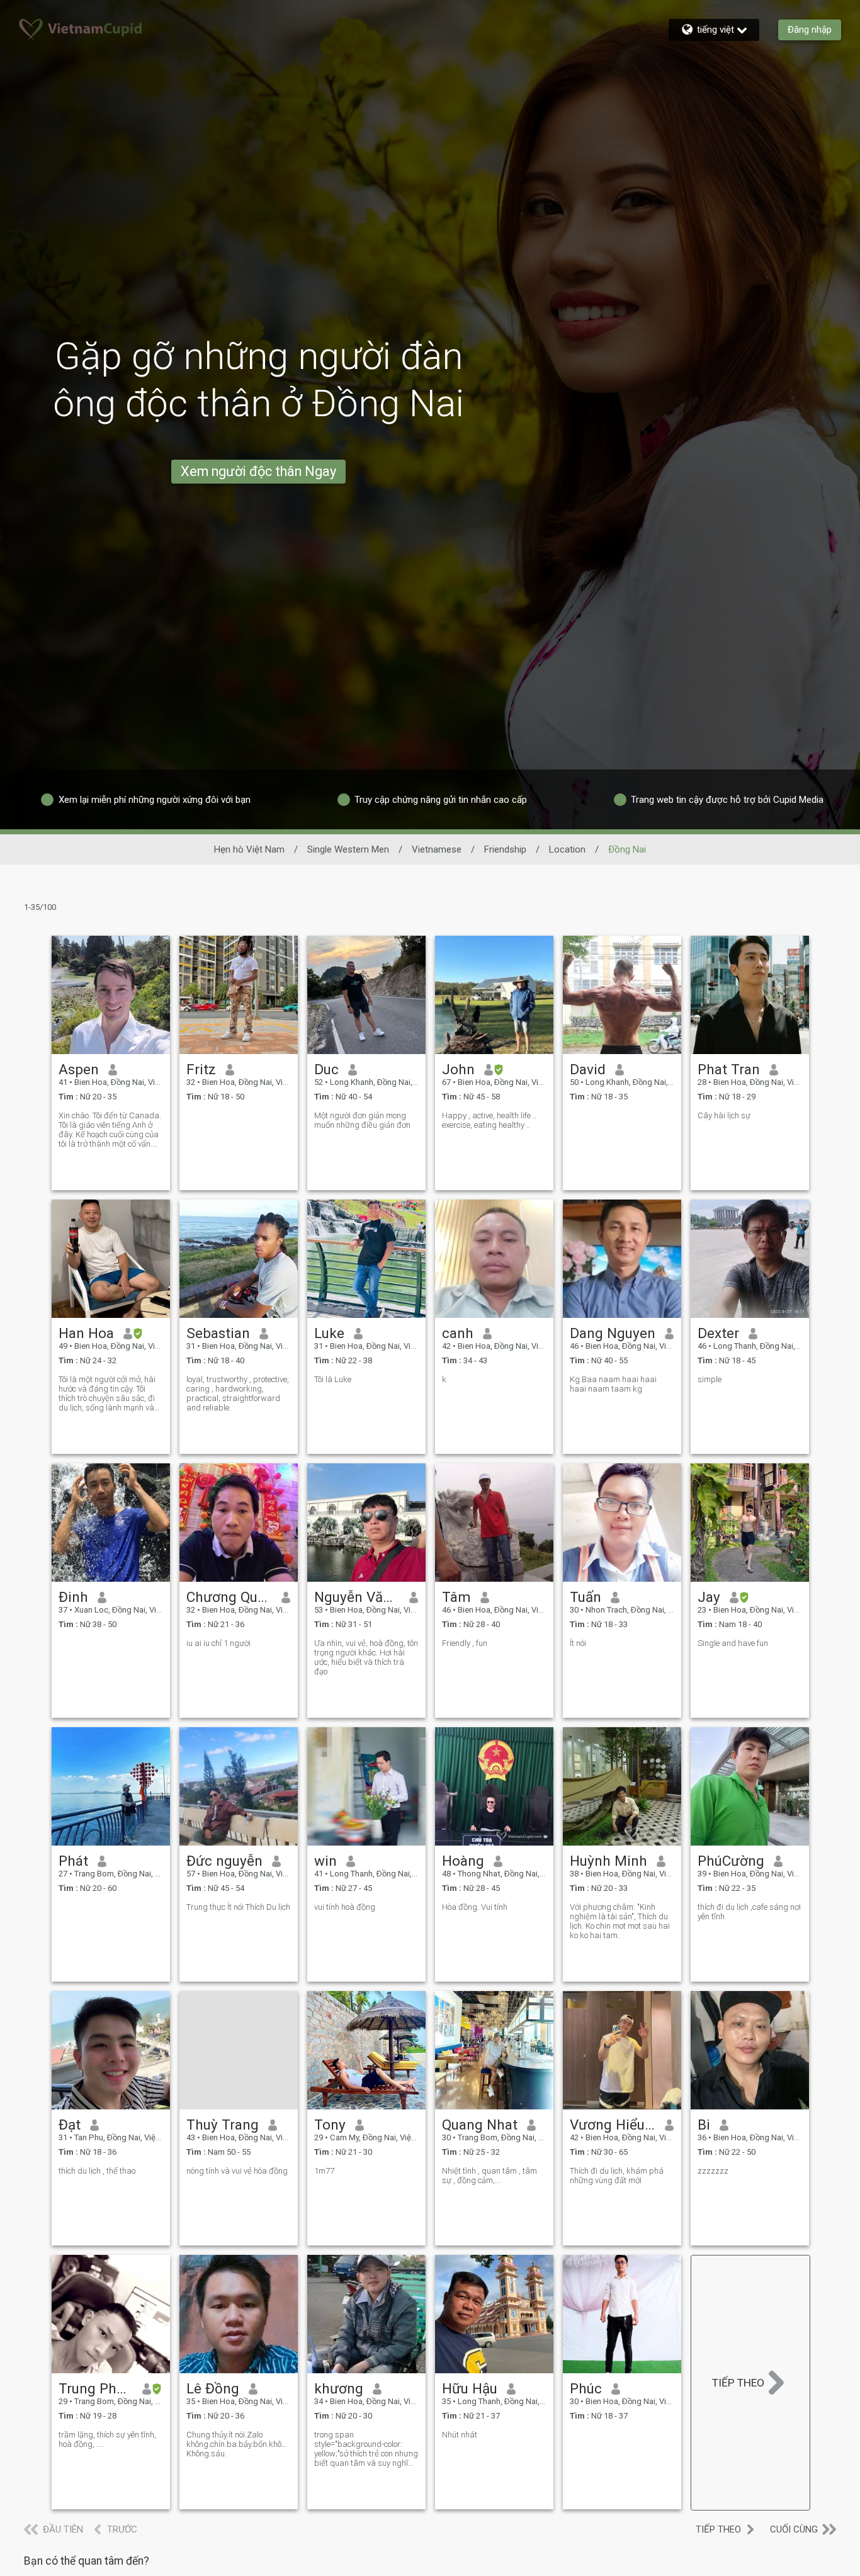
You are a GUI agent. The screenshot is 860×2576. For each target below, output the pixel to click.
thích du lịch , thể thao (97, 2171)
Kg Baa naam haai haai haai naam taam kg (613, 1384)
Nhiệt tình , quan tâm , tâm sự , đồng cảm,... (489, 2176)
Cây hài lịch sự (724, 1115)
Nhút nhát (460, 2435)
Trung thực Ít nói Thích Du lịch (238, 1907)
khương (339, 2388)
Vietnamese (437, 849)
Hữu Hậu (470, 2388)
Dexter (718, 1333)
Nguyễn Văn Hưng (357, 1597)
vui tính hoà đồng (345, 1907)
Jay (709, 1597)
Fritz (201, 1069)
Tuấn (586, 1597)
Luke (329, 1333)
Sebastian (218, 1333)
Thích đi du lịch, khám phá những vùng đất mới (617, 2176)
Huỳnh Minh (608, 1861)
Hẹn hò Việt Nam (249, 849)
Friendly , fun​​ (465, 1643)
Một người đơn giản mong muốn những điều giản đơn (362, 1120)
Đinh (73, 1597)
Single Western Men (348, 849)
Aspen (79, 1069)
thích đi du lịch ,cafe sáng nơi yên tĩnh (749, 1912)
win (325, 1861)
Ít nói (578, 1643)
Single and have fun (733, 1643)
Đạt (70, 2125)
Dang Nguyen (613, 1333)
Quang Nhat (480, 2125)
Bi (704, 2125)
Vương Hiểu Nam (613, 2125)
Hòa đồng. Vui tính (475, 1907)
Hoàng (463, 1861)
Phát (73, 1861)
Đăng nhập (810, 30)
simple (710, 1379)
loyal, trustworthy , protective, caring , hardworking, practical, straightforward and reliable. (238, 1393)
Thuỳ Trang (223, 2125)
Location (567, 849)
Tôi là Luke (333, 1379)
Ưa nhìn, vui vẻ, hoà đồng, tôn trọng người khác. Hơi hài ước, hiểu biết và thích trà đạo (366, 1657)
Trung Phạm (96, 2388)
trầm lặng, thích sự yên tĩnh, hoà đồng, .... (107, 2439)
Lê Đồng (213, 2388)
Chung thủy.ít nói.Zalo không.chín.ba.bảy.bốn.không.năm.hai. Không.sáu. (239, 2444)
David (588, 1069)
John (458, 1069)
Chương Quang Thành (229, 1597)
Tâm (456, 1597)
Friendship (505, 849)
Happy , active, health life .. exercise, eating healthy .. (489, 1120)
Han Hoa (86, 1333)
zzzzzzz (713, 2171)
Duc (326, 1069)
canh (458, 1333)
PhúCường (731, 1861)
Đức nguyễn (224, 1861)
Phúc (586, 2388)
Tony (330, 2125)
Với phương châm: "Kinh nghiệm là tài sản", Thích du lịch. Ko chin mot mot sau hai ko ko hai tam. (620, 1921)
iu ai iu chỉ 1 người (218, 1643)
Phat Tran (729, 1069)
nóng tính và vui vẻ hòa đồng (237, 2171)
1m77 (324, 2171)
